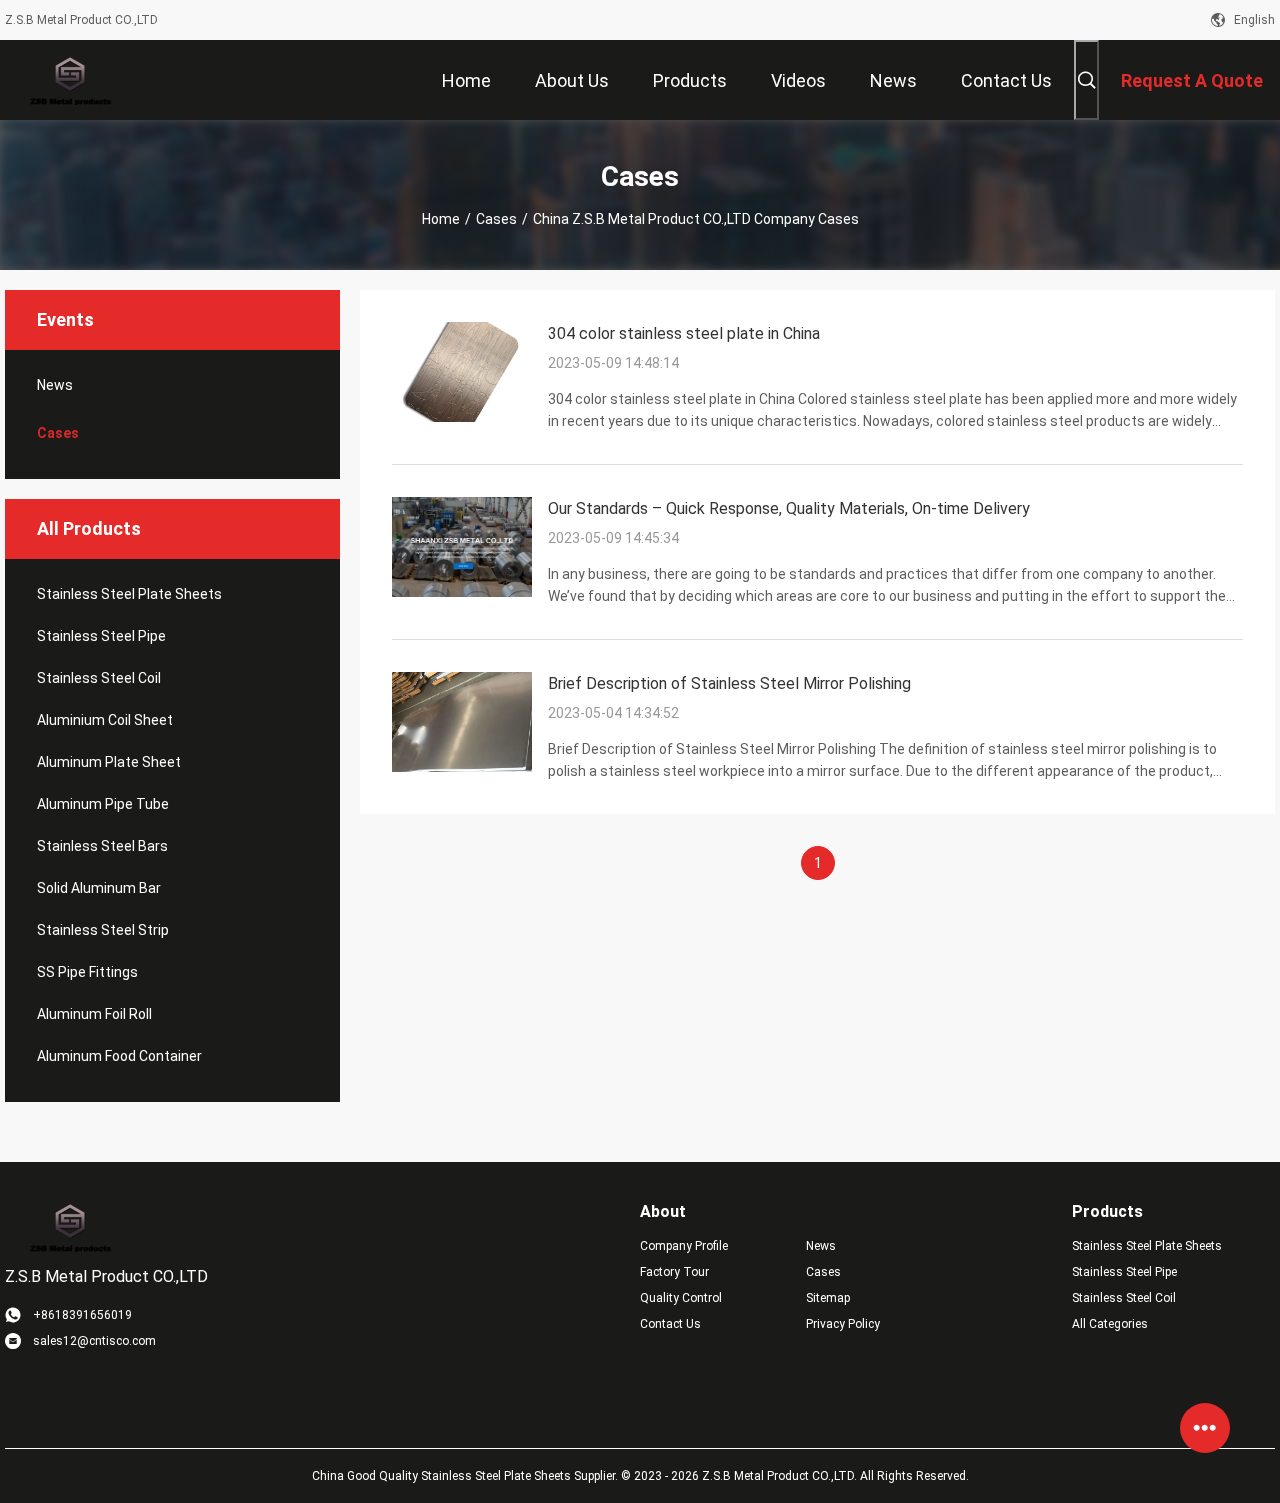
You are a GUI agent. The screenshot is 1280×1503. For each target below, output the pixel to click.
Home (441, 219)
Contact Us (670, 1324)
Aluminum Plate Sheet (109, 762)
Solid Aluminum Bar (99, 888)
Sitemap (828, 1298)
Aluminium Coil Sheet (105, 720)
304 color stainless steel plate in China (684, 333)
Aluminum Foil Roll (94, 1014)
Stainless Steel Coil (99, 678)
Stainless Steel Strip (103, 930)
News (55, 385)
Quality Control (681, 1298)
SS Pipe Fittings (87, 972)
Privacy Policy (843, 1324)
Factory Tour (674, 1272)
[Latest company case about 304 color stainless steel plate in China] (462, 417)
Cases (496, 219)
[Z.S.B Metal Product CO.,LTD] (69, 80)
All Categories (1110, 1324)
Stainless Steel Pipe (101, 636)
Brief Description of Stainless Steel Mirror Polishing (729, 683)
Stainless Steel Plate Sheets (129, 594)
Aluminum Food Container (119, 1056)
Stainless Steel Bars (102, 846)
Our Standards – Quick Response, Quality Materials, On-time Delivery (789, 508)
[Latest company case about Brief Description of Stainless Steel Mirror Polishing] (462, 767)
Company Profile (684, 1246)
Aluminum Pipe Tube (103, 804)
